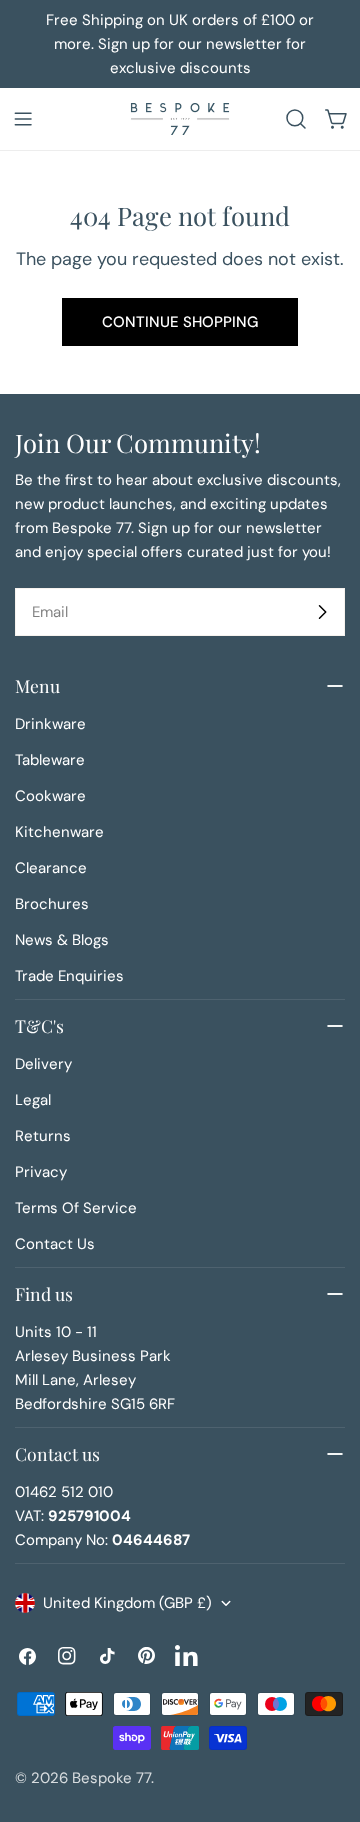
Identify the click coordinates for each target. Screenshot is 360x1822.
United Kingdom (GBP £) (127, 1603)
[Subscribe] (322, 612)
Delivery (43, 1064)
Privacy (41, 1172)
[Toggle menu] (23, 119)
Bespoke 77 (111, 1778)
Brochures (52, 904)
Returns (43, 1136)
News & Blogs (62, 940)
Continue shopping (180, 322)
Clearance (51, 868)
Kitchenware (59, 832)
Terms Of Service (76, 1208)
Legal (33, 1100)
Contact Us (55, 1244)
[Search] (296, 119)
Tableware (50, 760)
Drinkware (50, 724)
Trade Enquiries (69, 976)
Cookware (50, 796)
